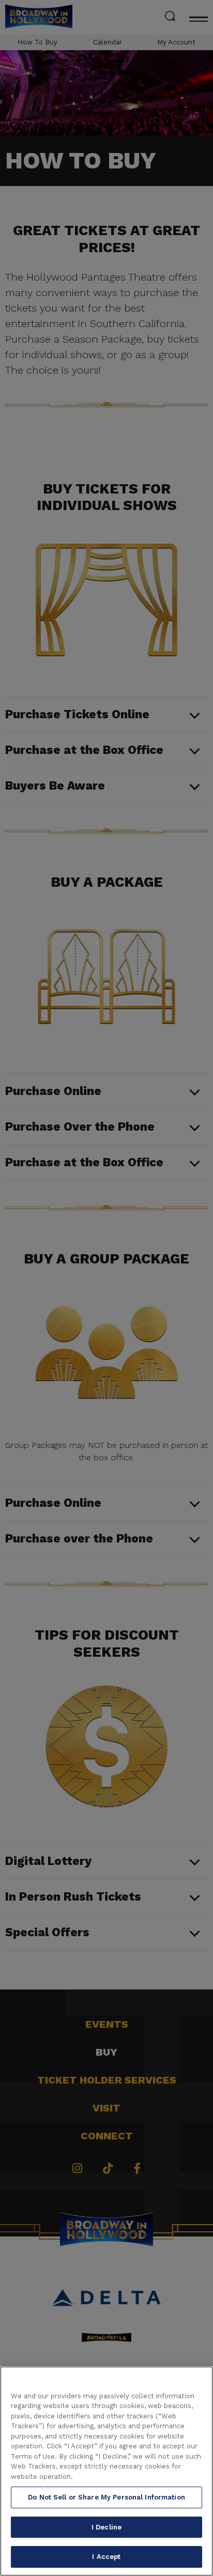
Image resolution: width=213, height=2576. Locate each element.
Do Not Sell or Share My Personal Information (106, 2497)
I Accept (106, 2557)
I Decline (106, 2527)
